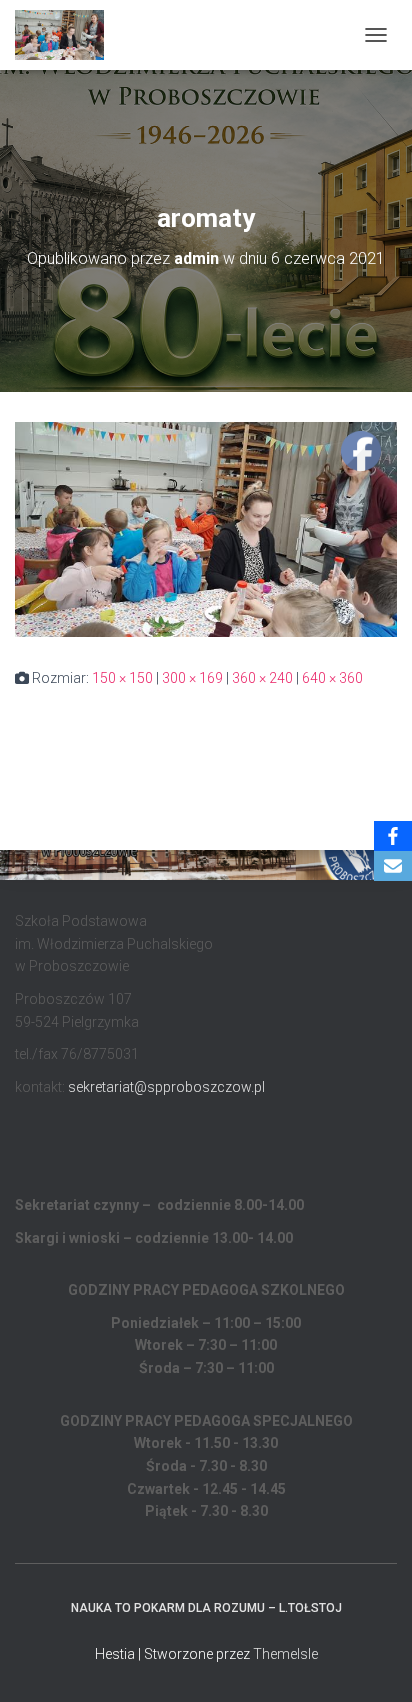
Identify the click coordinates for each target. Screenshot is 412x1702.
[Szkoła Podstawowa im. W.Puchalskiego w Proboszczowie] (67, 35)
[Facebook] (393, 836)
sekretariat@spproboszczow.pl (166, 1087)
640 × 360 (332, 678)
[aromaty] (206, 528)
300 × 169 (192, 678)
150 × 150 (122, 678)
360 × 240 (262, 678)
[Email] (393, 866)
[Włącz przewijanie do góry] (372, 1662)
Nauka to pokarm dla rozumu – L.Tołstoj (206, 1608)
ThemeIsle (285, 1654)
